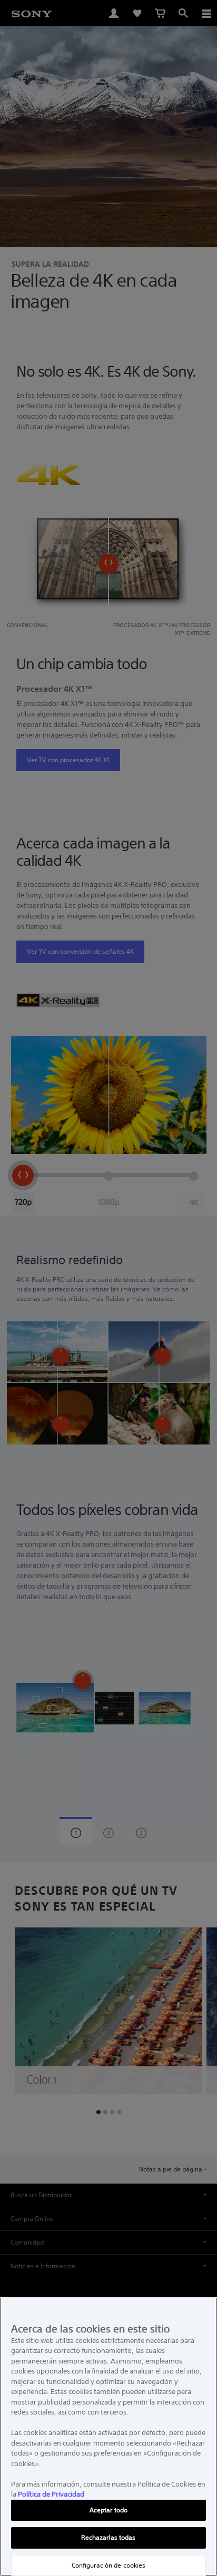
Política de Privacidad (51, 2494)
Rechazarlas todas (108, 2537)
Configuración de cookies (109, 2565)
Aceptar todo (108, 2510)
